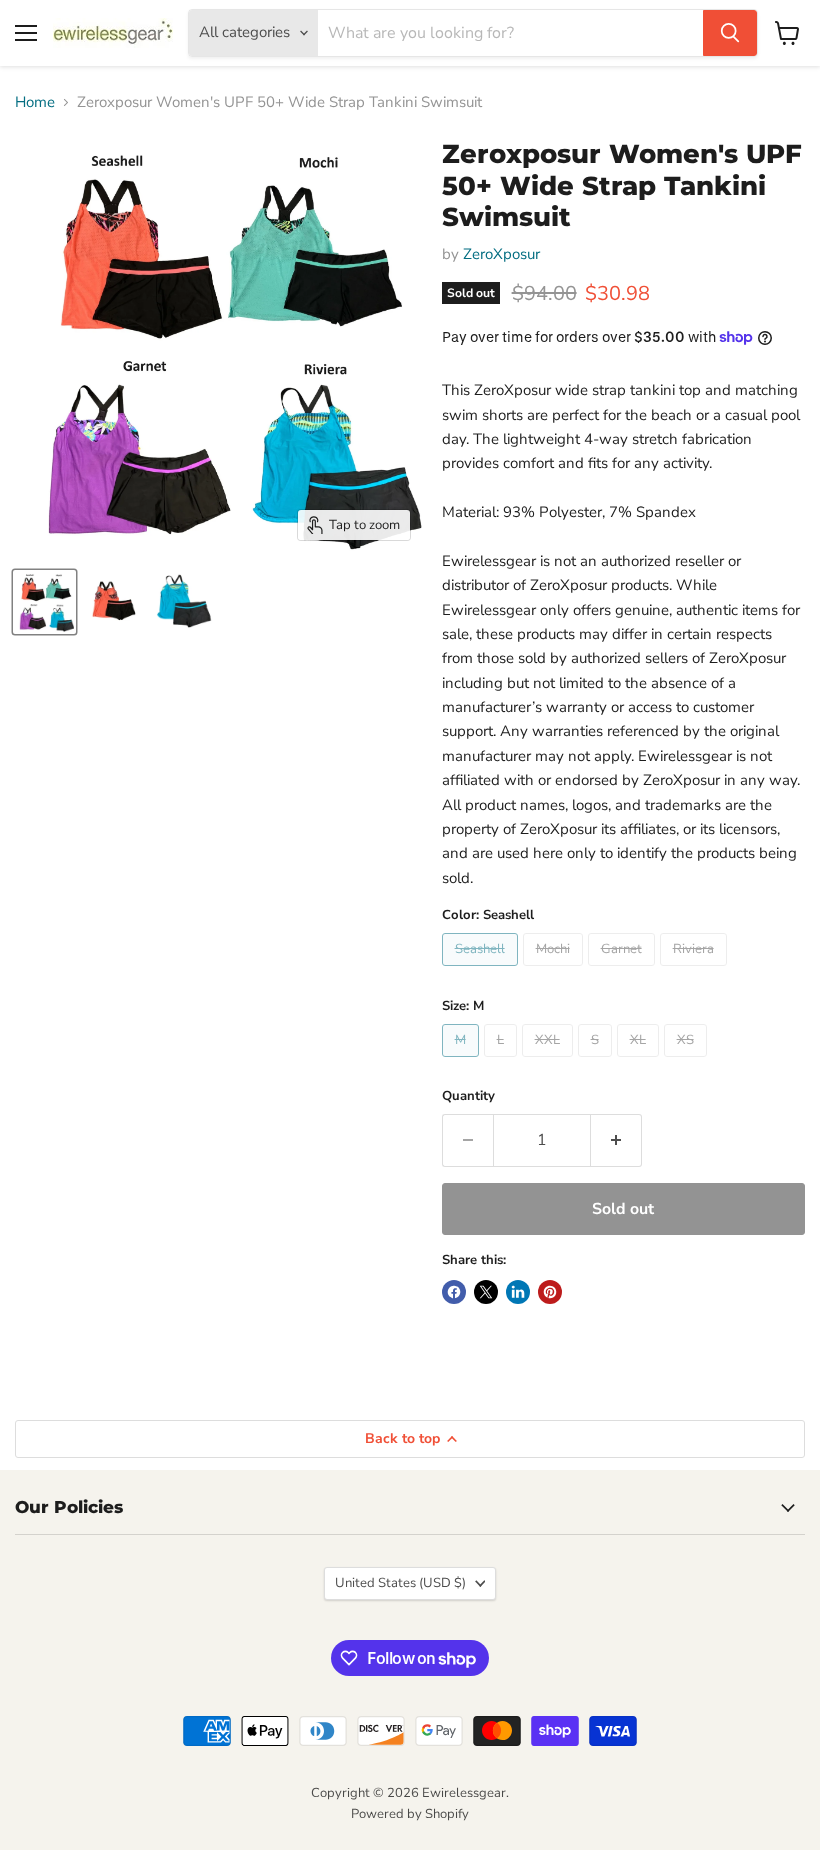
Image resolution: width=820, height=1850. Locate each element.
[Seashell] (482, 971)
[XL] (640, 1062)
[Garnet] (624, 971)
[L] (503, 1062)
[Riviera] (696, 971)
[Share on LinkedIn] (518, 1292)
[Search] (730, 33)
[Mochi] (555, 971)
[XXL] (550, 1062)
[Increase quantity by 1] (616, 1140)
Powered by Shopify (410, 1814)
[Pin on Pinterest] (550, 1292)
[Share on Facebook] (454, 1292)
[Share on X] (486, 1292)
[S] (597, 1062)
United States (400, 1583)
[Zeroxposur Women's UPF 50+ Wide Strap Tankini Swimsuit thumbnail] (44, 602)
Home (35, 102)
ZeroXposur (501, 254)
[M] (463, 1062)
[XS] (688, 1062)
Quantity (468, 1096)
